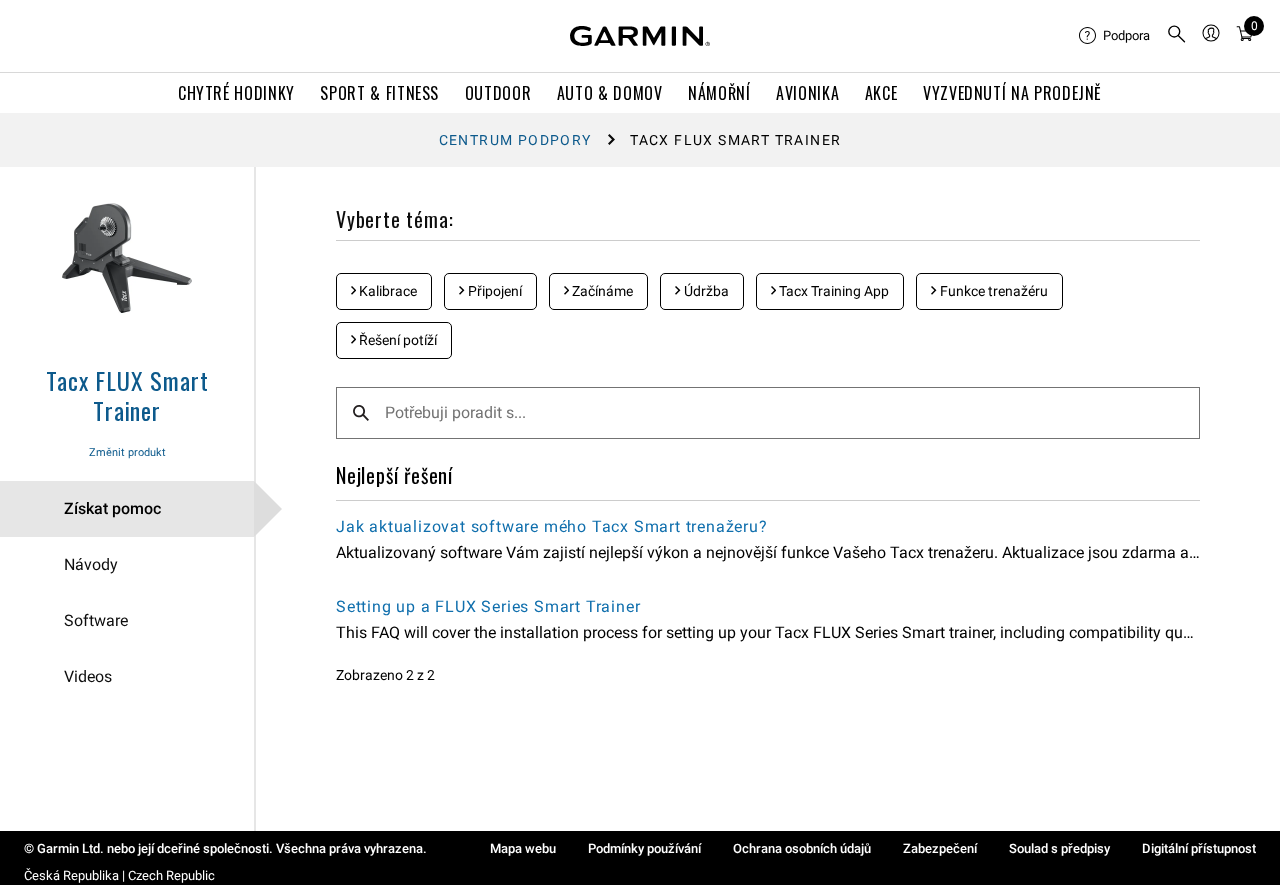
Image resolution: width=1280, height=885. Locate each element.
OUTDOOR (498, 93)
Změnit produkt (127, 452)
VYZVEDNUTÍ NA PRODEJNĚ (1012, 93)
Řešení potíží (396, 340)
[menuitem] (1114, 36)
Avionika (807, 93)
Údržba (705, 291)
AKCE (881, 93)
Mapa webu (523, 848)
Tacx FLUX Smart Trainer (127, 395)
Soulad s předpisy (1059, 848)
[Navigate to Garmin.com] (640, 36)
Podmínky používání (644, 848)
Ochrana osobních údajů (802, 848)
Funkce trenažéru (992, 291)
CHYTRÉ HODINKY (236, 93)
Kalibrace (386, 291)
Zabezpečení (940, 848)
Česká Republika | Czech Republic (119, 875)
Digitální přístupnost (1199, 848)
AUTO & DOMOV (610, 93)
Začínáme (601, 291)
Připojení (493, 291)
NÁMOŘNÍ (719, 93)
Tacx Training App (832, 291)
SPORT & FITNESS (379, 93)
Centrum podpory (515, 140)
